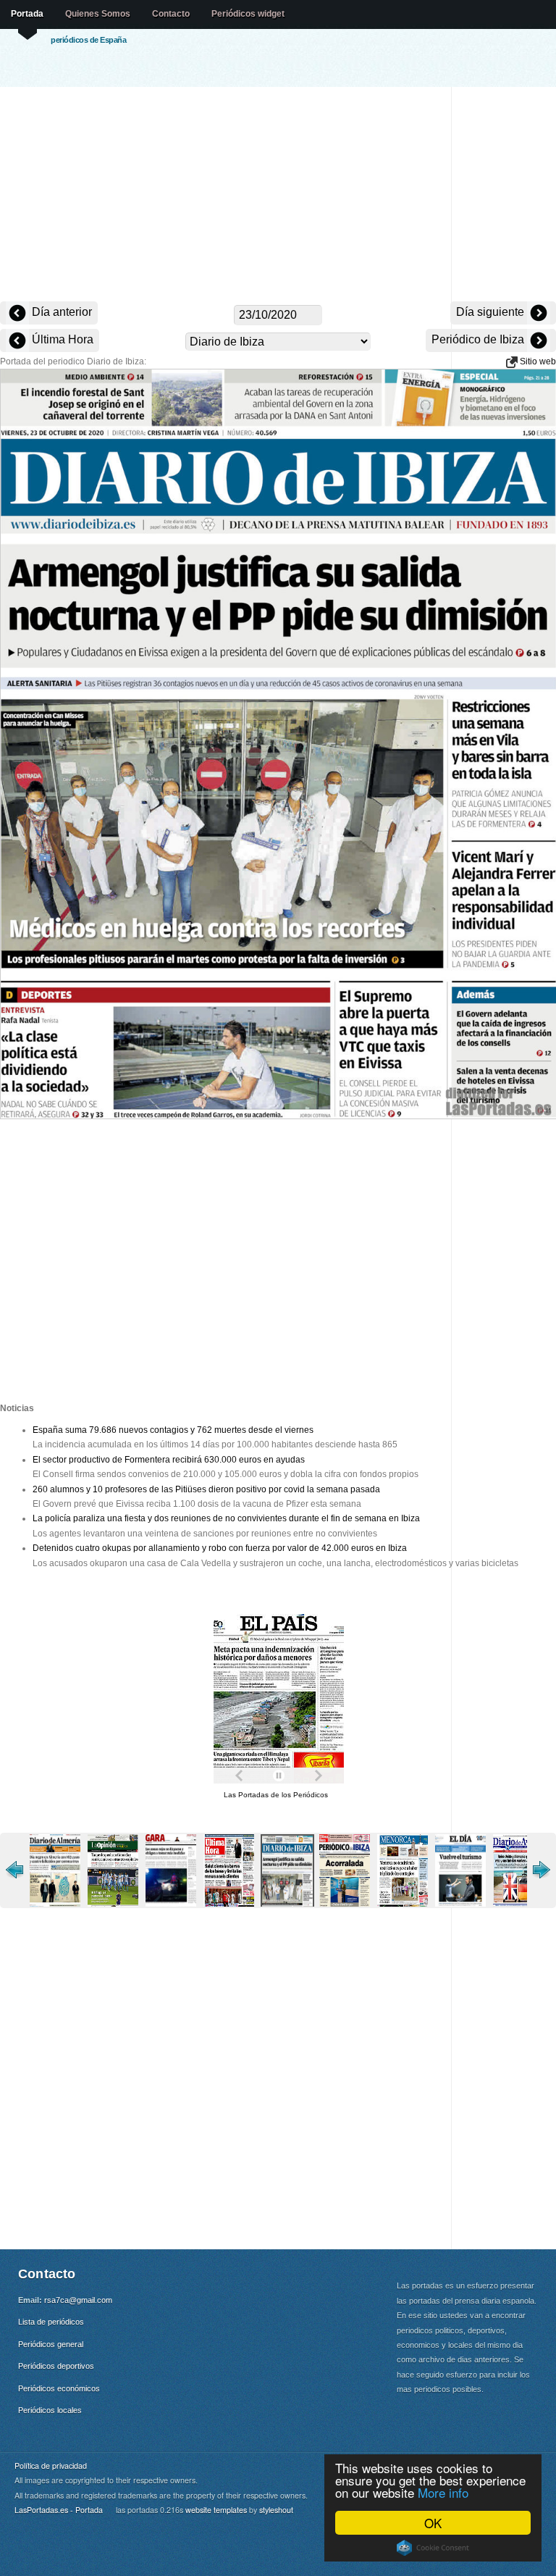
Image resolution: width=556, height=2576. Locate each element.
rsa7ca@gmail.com (78, 2300)
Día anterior (60, 312)
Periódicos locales (50, 2410)
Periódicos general (51, 2344)
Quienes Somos (98, 14)
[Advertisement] (278, 196)
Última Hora (61, 339)
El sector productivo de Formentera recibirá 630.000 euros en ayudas (169, 1460)
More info (443, 2492)
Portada (27, 14)
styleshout (276, 2510)
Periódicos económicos (59, 2388)
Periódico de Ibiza (479, 339)
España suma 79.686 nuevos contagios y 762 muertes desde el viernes (173, 1430)
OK (433, 2523)
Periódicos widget (248, 14)
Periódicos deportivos (56, 2366)
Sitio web (537, 361)
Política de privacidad (51, 2466)
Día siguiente (492, 312)
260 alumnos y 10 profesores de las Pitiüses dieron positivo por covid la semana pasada (206, 1489)
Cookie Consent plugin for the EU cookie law (433, 2548)
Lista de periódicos (51, 2322)
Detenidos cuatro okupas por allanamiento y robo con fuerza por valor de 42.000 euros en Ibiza (220, 1548)
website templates (216, 2510)
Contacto (171, 14)
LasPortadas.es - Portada (59, 2510)
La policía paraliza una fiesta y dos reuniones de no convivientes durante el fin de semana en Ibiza (226, 1518)
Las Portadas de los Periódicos (276, 1795)
